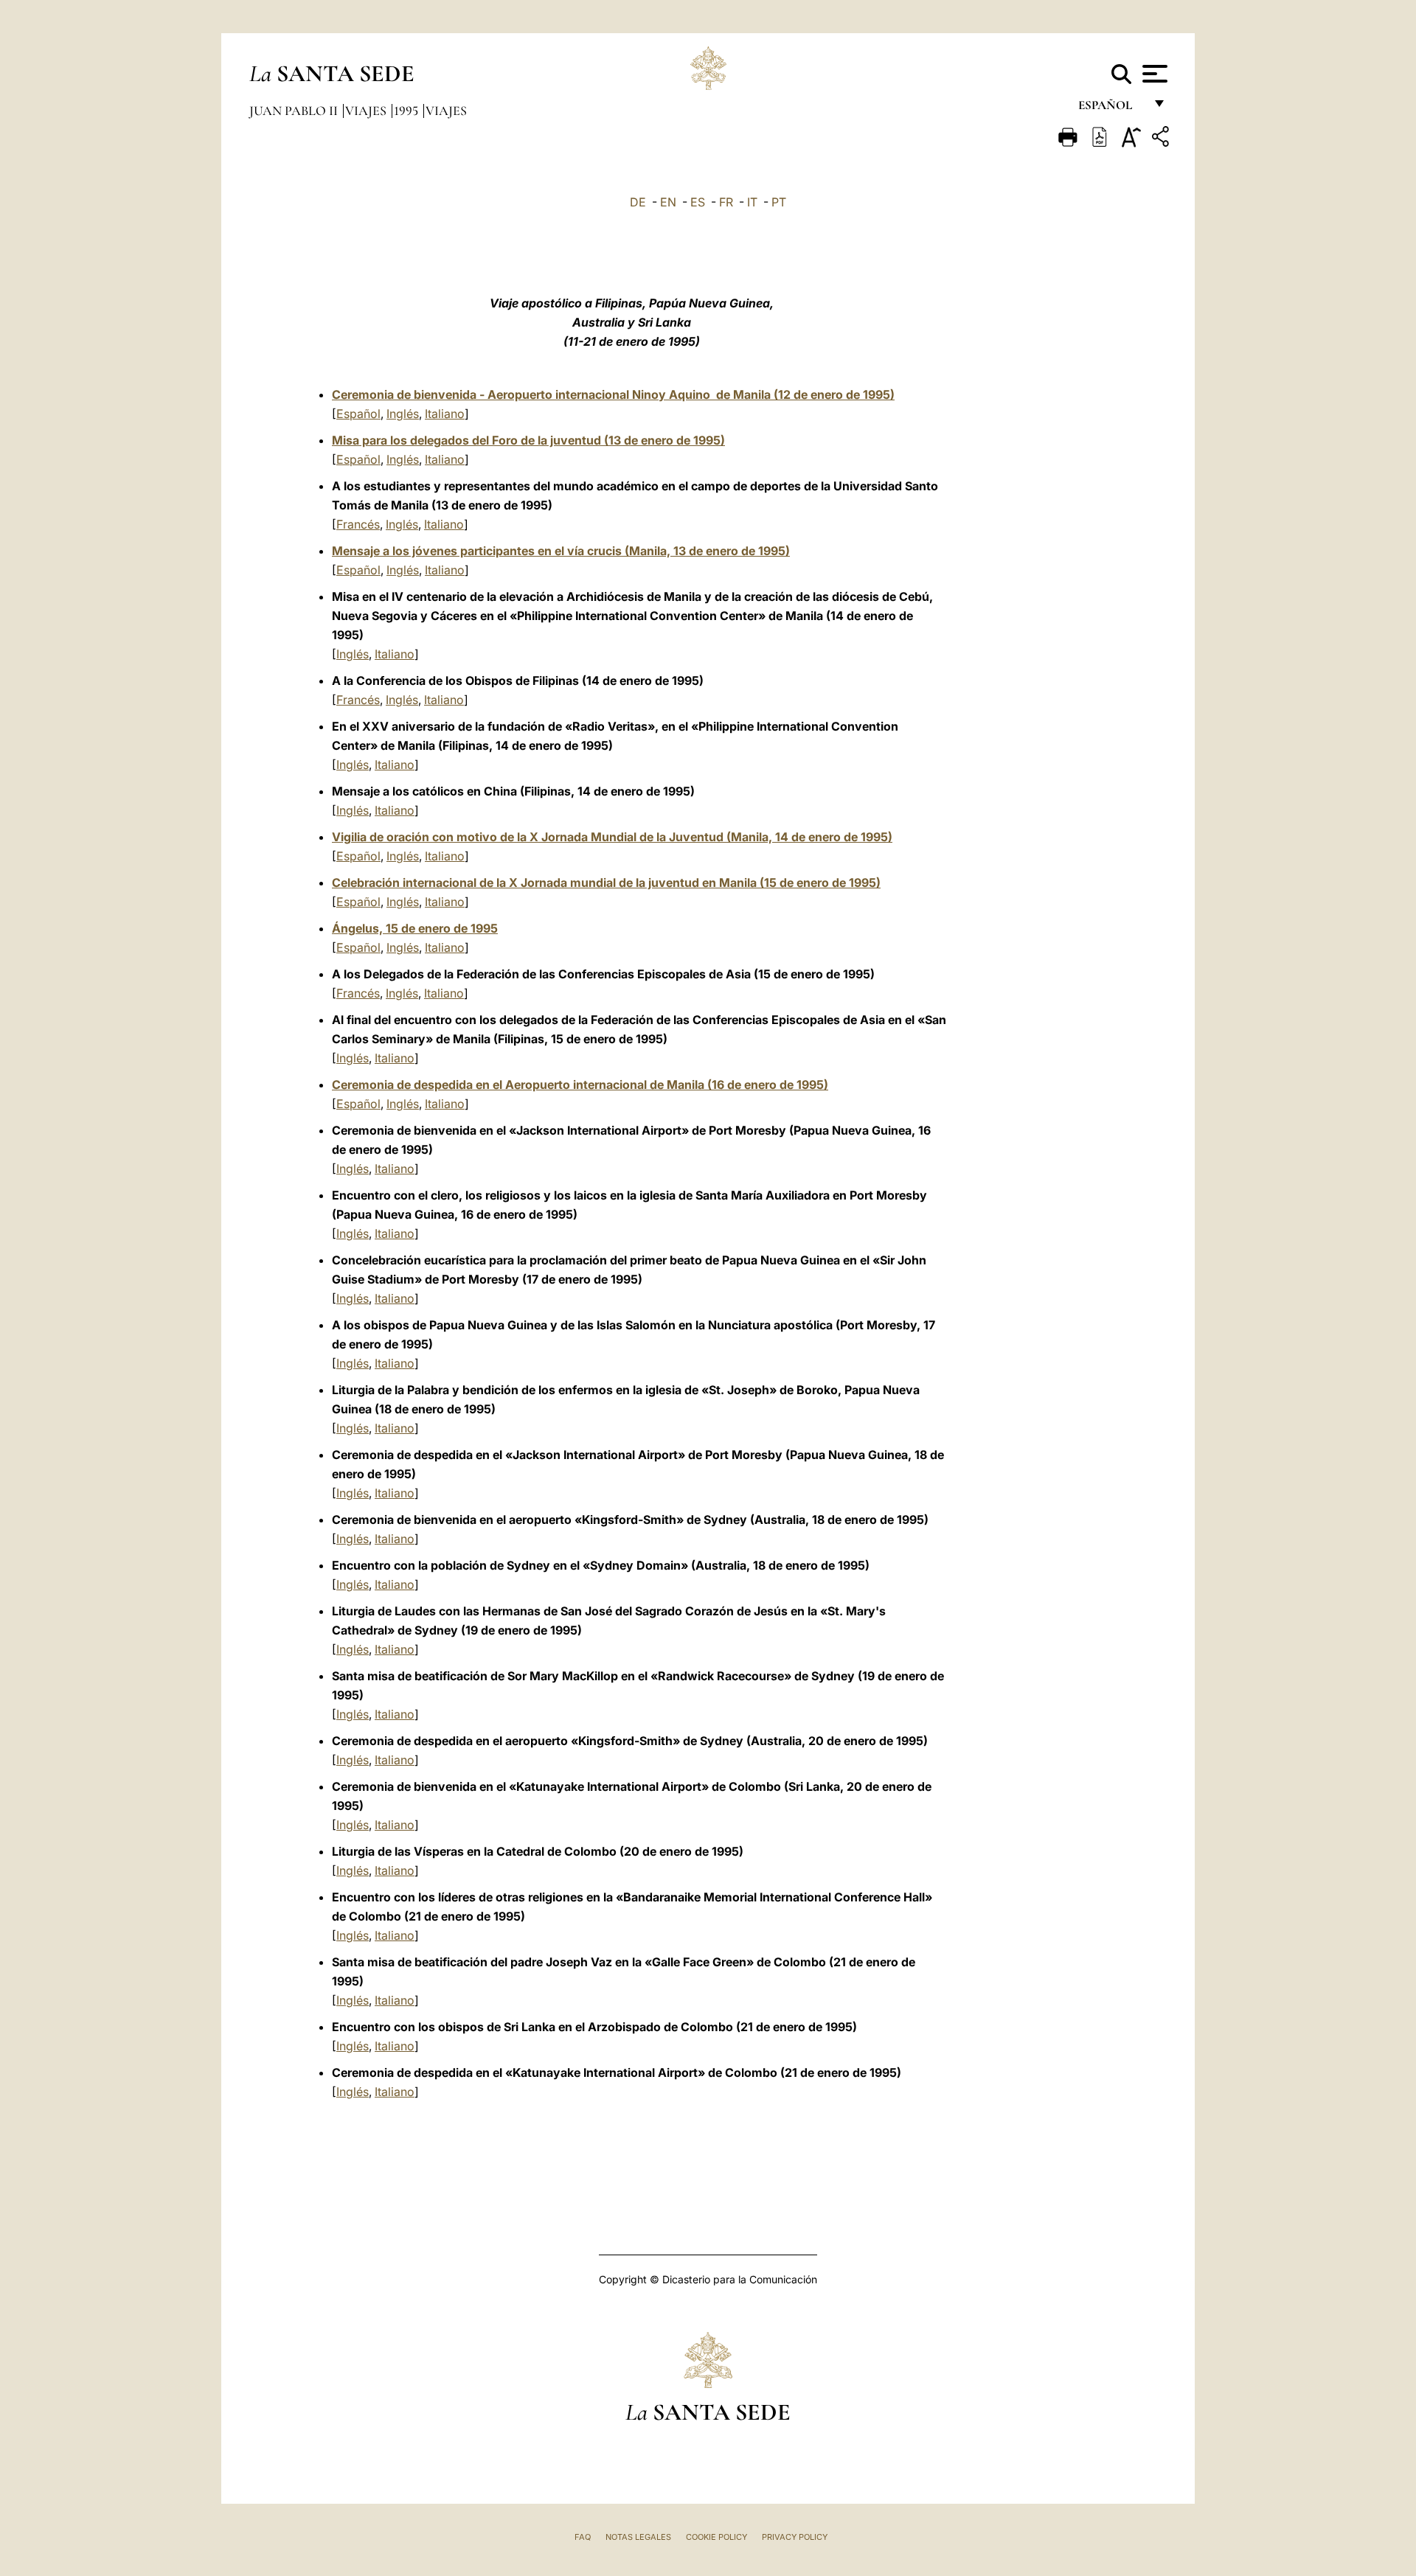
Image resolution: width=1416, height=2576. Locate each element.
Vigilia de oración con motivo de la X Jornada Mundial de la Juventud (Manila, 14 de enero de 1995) (612, 837)
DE (638, 202)
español (1111, 109)
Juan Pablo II (295, 111)
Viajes (367, 111)
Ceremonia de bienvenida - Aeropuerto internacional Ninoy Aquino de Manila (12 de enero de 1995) (613, 394)
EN (668, 202)
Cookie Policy (716, 2537)
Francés (358, 524)
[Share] (1162, 139)
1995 (407, 111)
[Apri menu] (1153, 74)
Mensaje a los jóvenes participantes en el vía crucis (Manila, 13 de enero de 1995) (561, 551)
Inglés (403, 414)
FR (726, 202)
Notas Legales (638, 2537)
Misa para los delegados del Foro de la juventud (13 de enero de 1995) (528, 440)
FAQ (583, 2537)
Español (358, 414)
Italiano (445, 414)
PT (779, 202)
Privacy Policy (795, 2537)
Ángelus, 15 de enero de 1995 (415, 928)
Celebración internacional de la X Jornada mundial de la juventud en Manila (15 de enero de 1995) (606, 883)
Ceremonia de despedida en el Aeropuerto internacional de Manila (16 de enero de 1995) (580, 1085)
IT (752, 202)
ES (698, 202)
